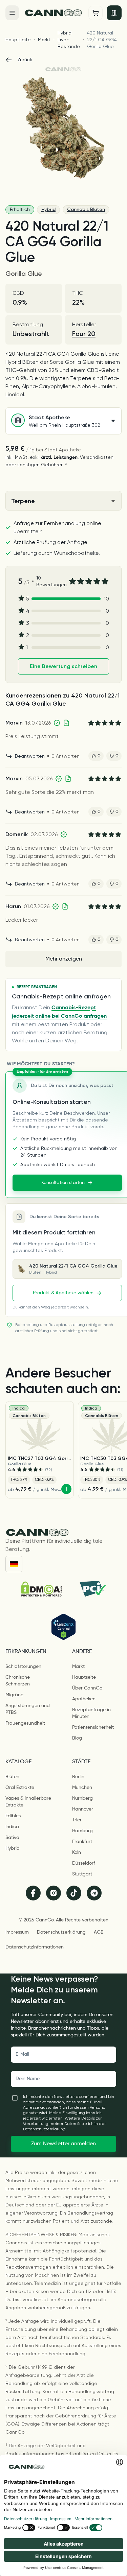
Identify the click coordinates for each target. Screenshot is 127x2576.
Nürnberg (82, 1798)
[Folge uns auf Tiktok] (74, 1893)
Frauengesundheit (25, 1723)
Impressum (17, 1932)
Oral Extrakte (20, 1788)
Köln (77, 1852)
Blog (77, 1738)
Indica (12, 1827)
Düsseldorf (84, 1863)
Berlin (78, 1777)
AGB (99, 1932)
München (82, 1788)
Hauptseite (18, 40)
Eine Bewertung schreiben (63, 666)
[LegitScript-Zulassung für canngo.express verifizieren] (63, 1627)
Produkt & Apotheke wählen (63, 1293)
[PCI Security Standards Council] (92, 1589)
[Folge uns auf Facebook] (33, 1893)
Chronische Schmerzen (18, 1681)
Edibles (13, 1816)
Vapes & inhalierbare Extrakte (28, 1802)
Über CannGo (87, 1688)
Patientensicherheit (93, 1727)
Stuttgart (82, 1874)
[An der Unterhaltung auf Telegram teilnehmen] (94, 1893)
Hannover (83, 1809)
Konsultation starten (63, 1183)
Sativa (12, 1838)
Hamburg (82, 1831)
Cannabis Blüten (86, 209)
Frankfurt (82, 1842)
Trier (77, 1820)
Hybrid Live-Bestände (69, 40)
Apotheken (84, 1699)
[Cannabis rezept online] (54, 13)
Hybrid (48, 209)
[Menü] (12, 13)
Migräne (14, 1695)
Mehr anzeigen (64, 959)
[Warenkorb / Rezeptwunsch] (96, 13)
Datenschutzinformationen (35, 1947)
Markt (44, 40)
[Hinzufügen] (66, 1489)
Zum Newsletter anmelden (63, 2144)
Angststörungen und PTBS (28, 1709)
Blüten (12, 1777)
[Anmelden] (114, 13)
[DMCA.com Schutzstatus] (41, 1589)
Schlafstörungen (23, 1667)
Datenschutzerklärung (61, 1932)
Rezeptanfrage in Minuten (91, 1713)
